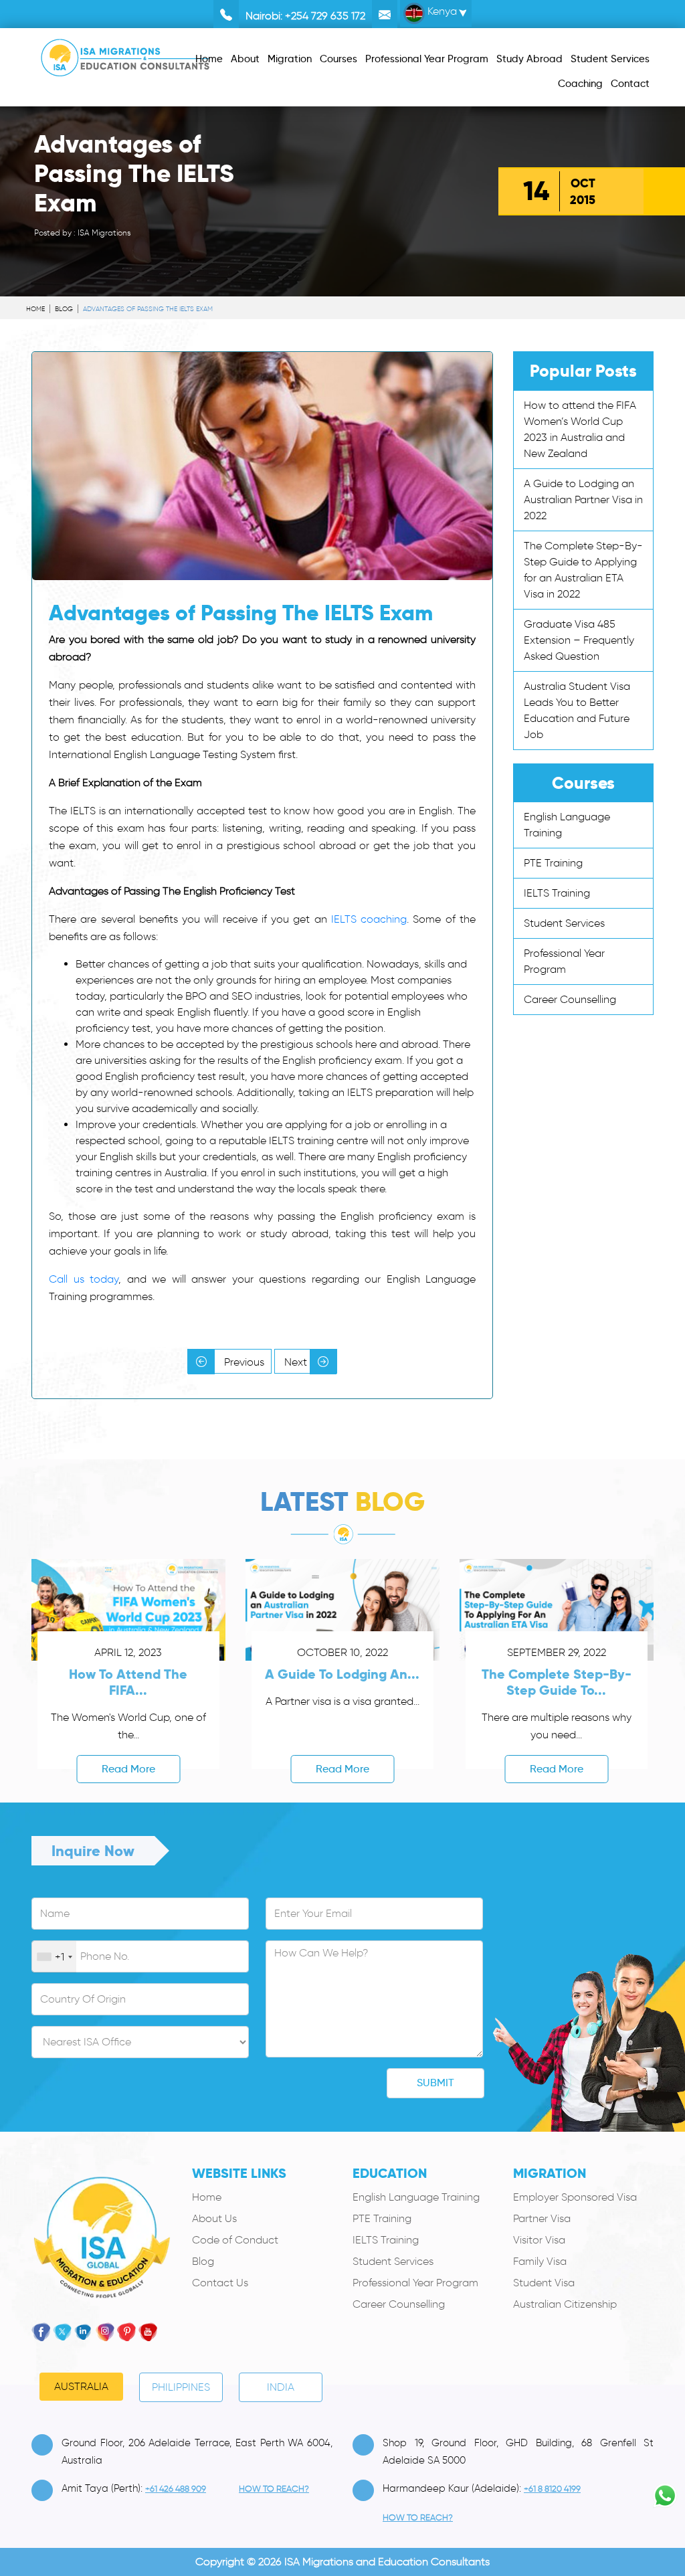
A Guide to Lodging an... (342, 1674)
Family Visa (540, 2261)
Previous (243, 1362)
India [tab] (281, 2387)
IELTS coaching (369, 919)
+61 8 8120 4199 (552, 2489)
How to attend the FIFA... (128, 1682)
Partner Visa (542, 2218)
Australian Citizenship (565, 2304)
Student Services (564, 923)
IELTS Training (557, 893)
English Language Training (416, 2197)
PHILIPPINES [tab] (181, 2387)
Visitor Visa (539, 2240)
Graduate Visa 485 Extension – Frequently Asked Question (579, 640)
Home (35, 309)
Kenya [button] (441, 11)
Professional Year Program (415, 2283)
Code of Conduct (235, 2240)
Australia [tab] (81, 2386)
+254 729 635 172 (325, 16)
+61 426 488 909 (176, 2489)
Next (297, 1362)
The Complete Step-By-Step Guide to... (557, 1682)
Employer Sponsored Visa (575, 2197)
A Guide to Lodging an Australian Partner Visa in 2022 (583, 499)
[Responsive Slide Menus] (125, 55)
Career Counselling (570, 999)
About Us (214, 2218)
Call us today (84, 1279)
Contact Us (220, 2283)
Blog (64, 309)
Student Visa (544, 2283)
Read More (128, 1769)
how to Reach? (274, 2489)
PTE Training (553, 863)
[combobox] (54, 1957)
